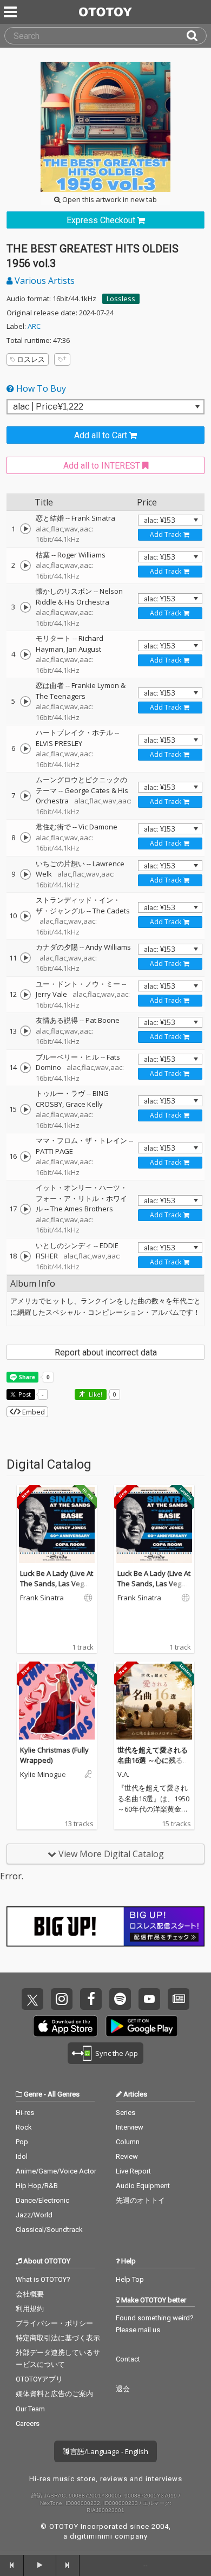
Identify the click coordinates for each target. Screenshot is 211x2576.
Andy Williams (108, 947)
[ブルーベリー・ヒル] (25, 1068)
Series (126, 2113)
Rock (24, 2127)
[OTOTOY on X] (32, 1999)
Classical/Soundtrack (49, 2230)
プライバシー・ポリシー (54, 2323)
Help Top (130, 2279)
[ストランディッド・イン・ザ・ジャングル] (25, 916)
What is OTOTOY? (43, 2279)
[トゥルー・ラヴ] (25, 1109)
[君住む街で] (25, 838)
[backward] (12, 2565)
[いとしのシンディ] (25, 1256)
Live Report (133, 2171)
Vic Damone (98, 827)
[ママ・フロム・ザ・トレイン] (25, 1157)
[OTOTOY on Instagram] (62, 1999)
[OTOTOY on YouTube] (149, 1999)
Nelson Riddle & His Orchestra (79, 596)
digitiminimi (91, 2536)
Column (128, 2142)
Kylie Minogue (43, 1775)
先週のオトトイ (140, 2200)
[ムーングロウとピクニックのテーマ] (25, 796)
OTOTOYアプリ (39, 2379)
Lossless (121, 299)
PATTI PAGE (54, 1151)
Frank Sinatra (93, 518)
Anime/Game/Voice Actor (56, 2171)
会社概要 (30, 2294)
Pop (22, 2142)
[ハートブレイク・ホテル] (25, 749)
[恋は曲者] (25, 702)
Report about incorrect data (106, 1352)
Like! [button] (95, 1394)
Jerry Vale (51, 994)
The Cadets (111, 911)
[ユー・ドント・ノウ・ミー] (25, 995)
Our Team (30, 2409)
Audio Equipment (143, 2186)
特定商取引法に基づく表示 (58, 2338)
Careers (28, 2423)
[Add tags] (62, 359)
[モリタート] (25, 654)
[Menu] (11, 12)
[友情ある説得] (25, 1031)
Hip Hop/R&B (37, 2186)
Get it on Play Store (142, 2026)
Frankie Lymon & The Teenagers (81, 691)
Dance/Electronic (42, 2200)
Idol (22, 2156)
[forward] (68, 2565)
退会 (123, 2389)
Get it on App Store (65, 2026)
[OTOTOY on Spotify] (120, 1999)
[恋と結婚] (25, 529)
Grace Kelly (84, 1104)
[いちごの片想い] (25, 874)
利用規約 (30, 2309)
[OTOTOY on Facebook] (91, 1999)
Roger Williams (81, 555)
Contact (128, 2359)
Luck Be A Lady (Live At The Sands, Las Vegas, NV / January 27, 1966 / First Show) (57, 1589)
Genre (33, 2094)
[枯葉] (25, 566)
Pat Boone (103, 1020)
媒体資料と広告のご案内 (54, 2394)
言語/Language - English (108, 2451)
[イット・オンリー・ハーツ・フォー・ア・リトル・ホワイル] (25, 1209)
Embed (33, 1412)
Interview (130, 2127)
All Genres (64, 2094)
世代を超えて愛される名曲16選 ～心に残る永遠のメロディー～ (154, 1760)
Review (127, 2156)
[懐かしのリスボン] (25, 607)
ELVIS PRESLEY (59, 743)
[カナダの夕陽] (25, 958)
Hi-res (25, 2113)
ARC (34, 326)
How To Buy (40, 388)
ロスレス (31, 359)
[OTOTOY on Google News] (179, 1999)
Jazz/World (34, 2215)
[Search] (196, 36)
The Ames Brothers (82, 1209)
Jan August (84, 649)
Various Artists (44, 281)
